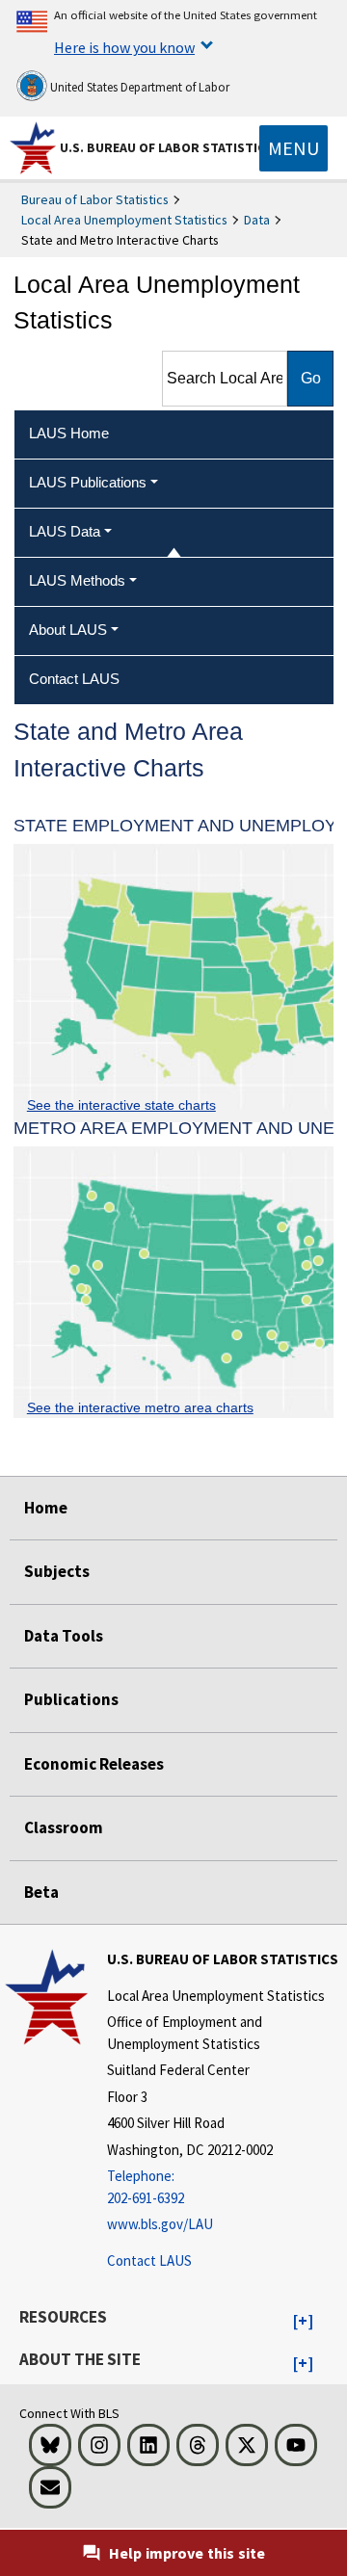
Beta (41, 1892)
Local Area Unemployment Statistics (124, 220)
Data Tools (64, 1636)
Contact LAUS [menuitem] (74, 679)
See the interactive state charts (121, 1105)
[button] (303, 2322)
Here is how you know (124, 47)
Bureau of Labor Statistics (95, 199)
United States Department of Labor (138, 87)
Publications (71, 1699)
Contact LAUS (149, 2261)
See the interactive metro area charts (140, 1407)
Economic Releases (94, 1764)
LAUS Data (65, 531)
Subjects (57, 1571)
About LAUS (68, 630)
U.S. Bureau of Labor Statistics (166, 147)
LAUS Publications (88, 482)
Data (257, 220)
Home (46, 1508)
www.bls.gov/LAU (160, 2224)
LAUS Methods (77, 580)
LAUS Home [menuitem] (69, 433)
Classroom (64, 1827)
